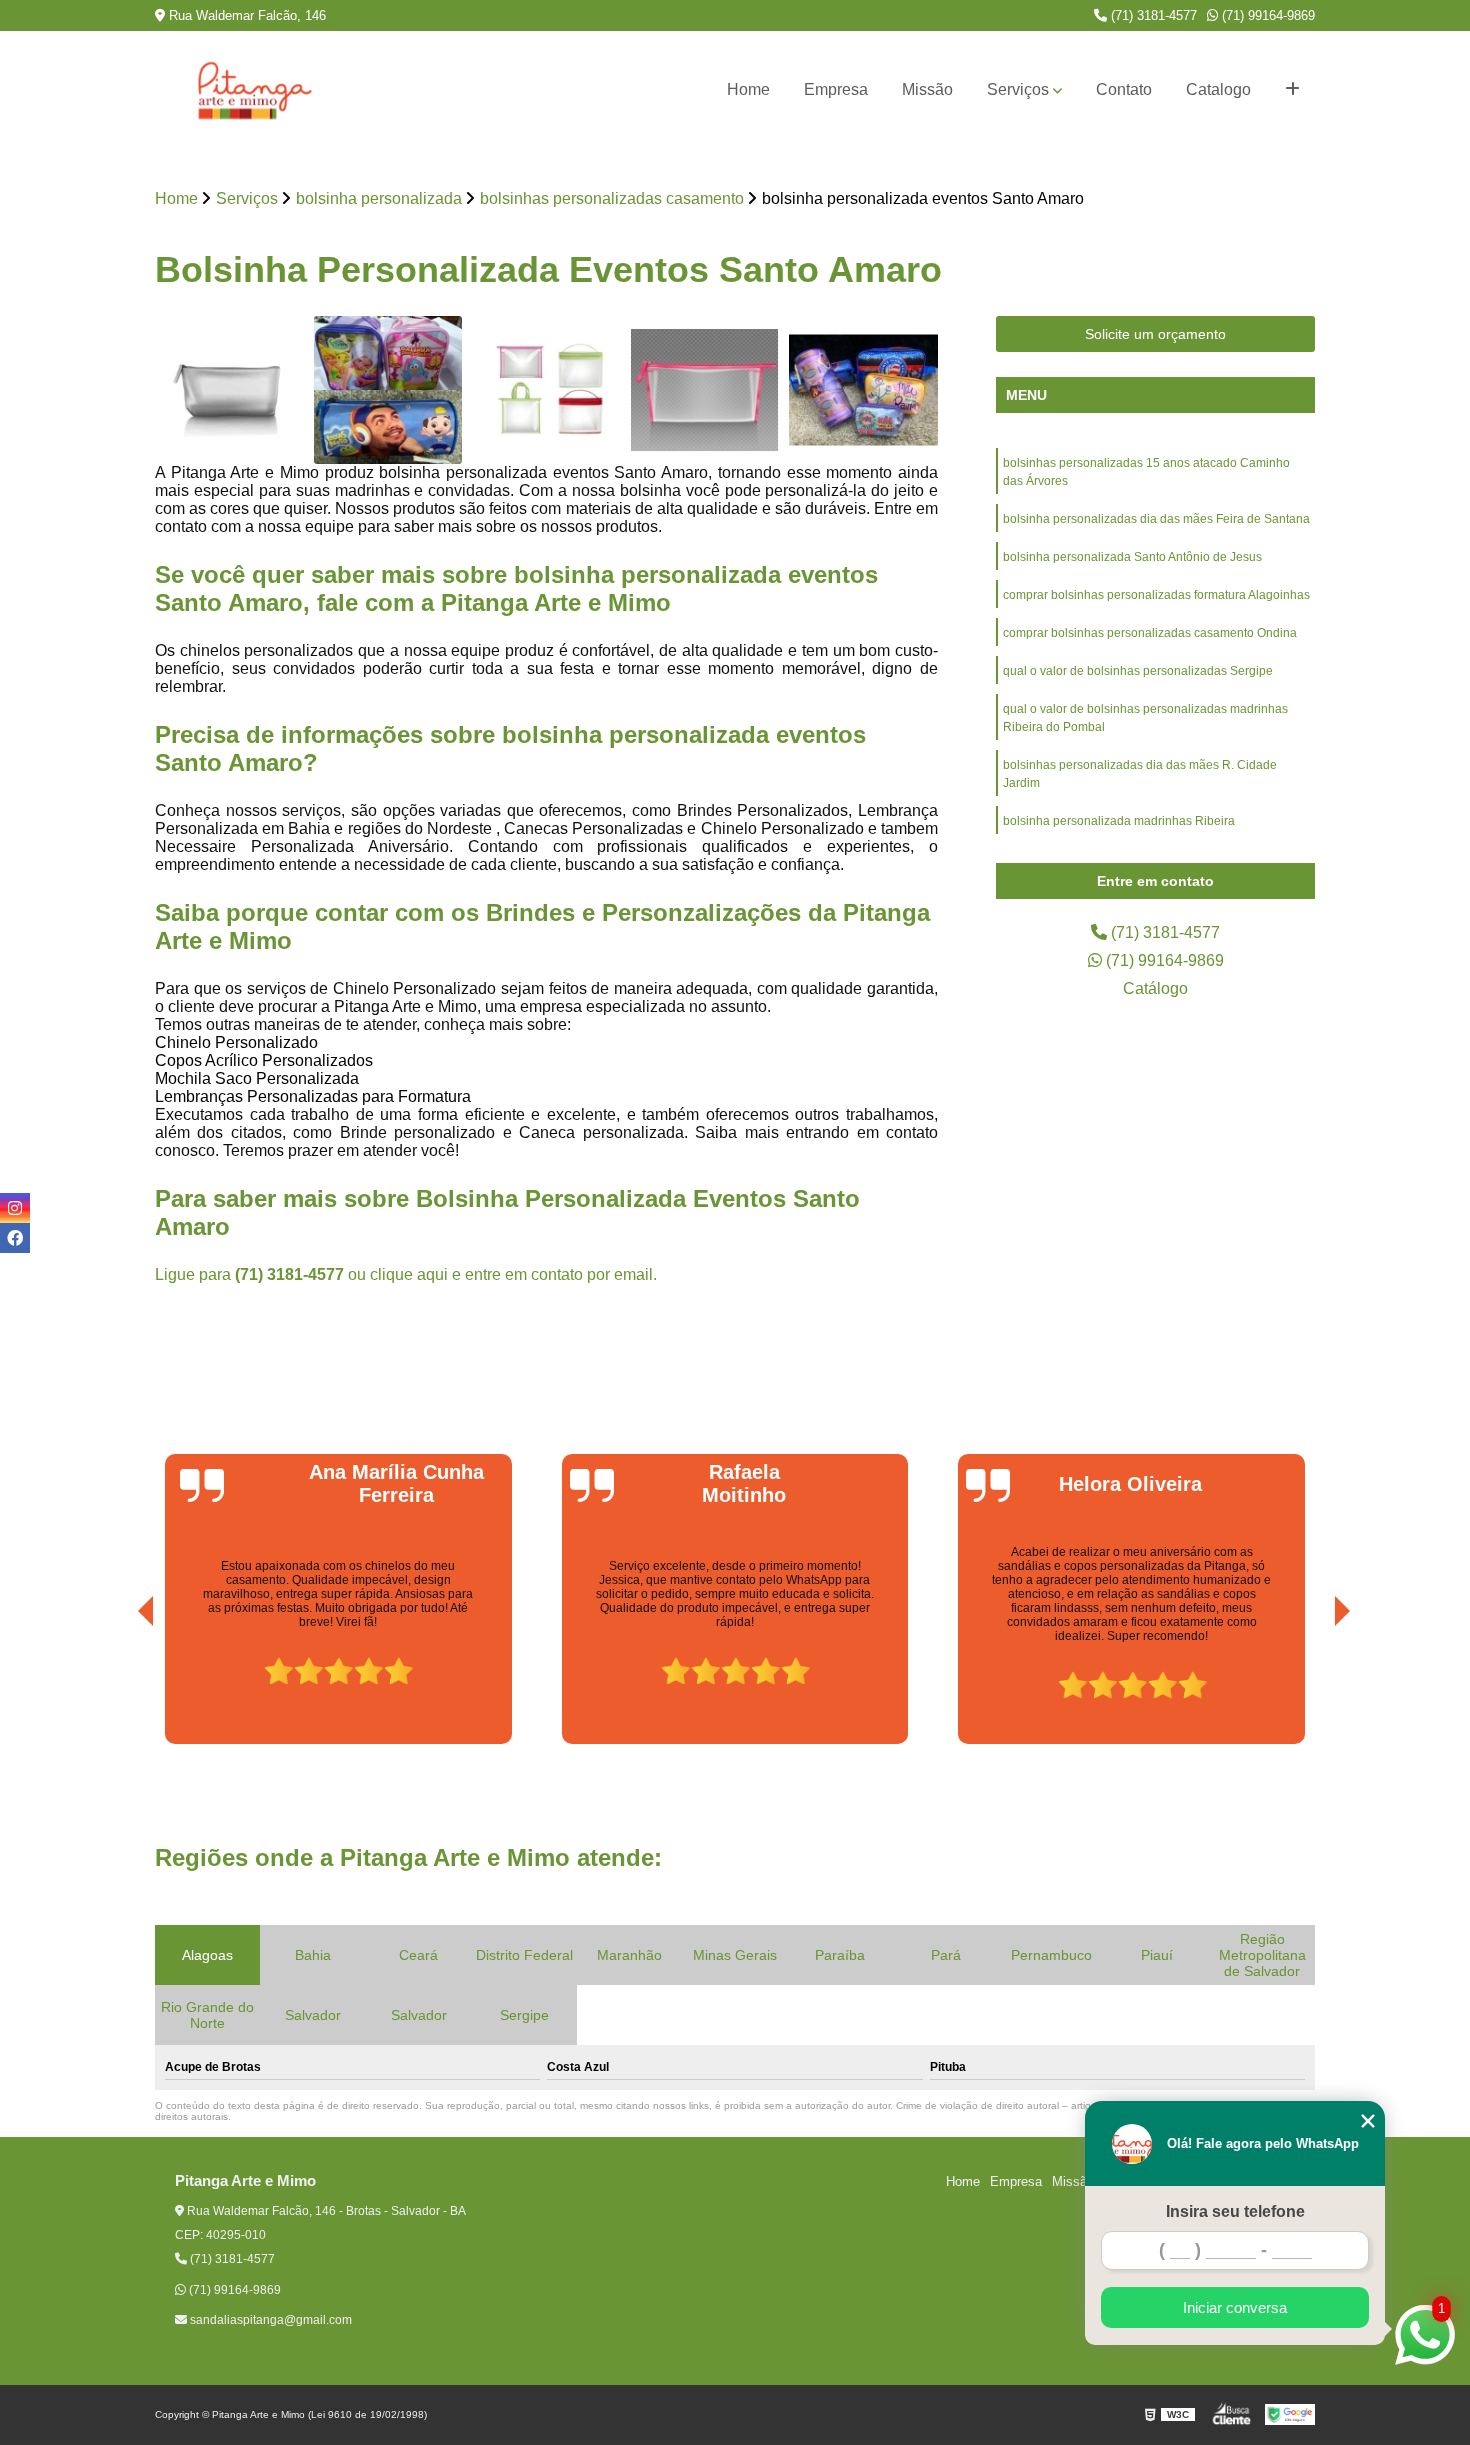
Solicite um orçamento (1155, 334)
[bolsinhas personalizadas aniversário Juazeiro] (863, 390)
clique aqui (409, 1274)
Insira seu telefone (1235, 2211)
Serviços (1018, 89)
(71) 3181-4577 (1152, 15)
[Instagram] (15, 1208)
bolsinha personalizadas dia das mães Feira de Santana (1156, 519)
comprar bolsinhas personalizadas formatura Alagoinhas (1156, 595)
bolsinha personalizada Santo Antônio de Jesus (1132, 557)
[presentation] (118, 1688)
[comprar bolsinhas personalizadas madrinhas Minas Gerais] (229, 390)
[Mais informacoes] (1292, 90)
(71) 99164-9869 (1266, 15)
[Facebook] (15, 1238)
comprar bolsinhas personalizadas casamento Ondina (1150, 633)
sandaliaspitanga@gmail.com (269, 2320)
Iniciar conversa (1235, 2307)
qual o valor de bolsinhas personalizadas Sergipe (1138, 671)
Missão (927, 89)
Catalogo (1218, 89)
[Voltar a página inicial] (255, 90)
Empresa (836, 89)
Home (748, 89)
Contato (1124, 89)
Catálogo (1155, 988)
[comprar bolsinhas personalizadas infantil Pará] (388, 390)
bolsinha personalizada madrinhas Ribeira (1119, 821)
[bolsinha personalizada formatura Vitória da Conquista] (705, 390)
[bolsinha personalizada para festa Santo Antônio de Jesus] (546, 390)
